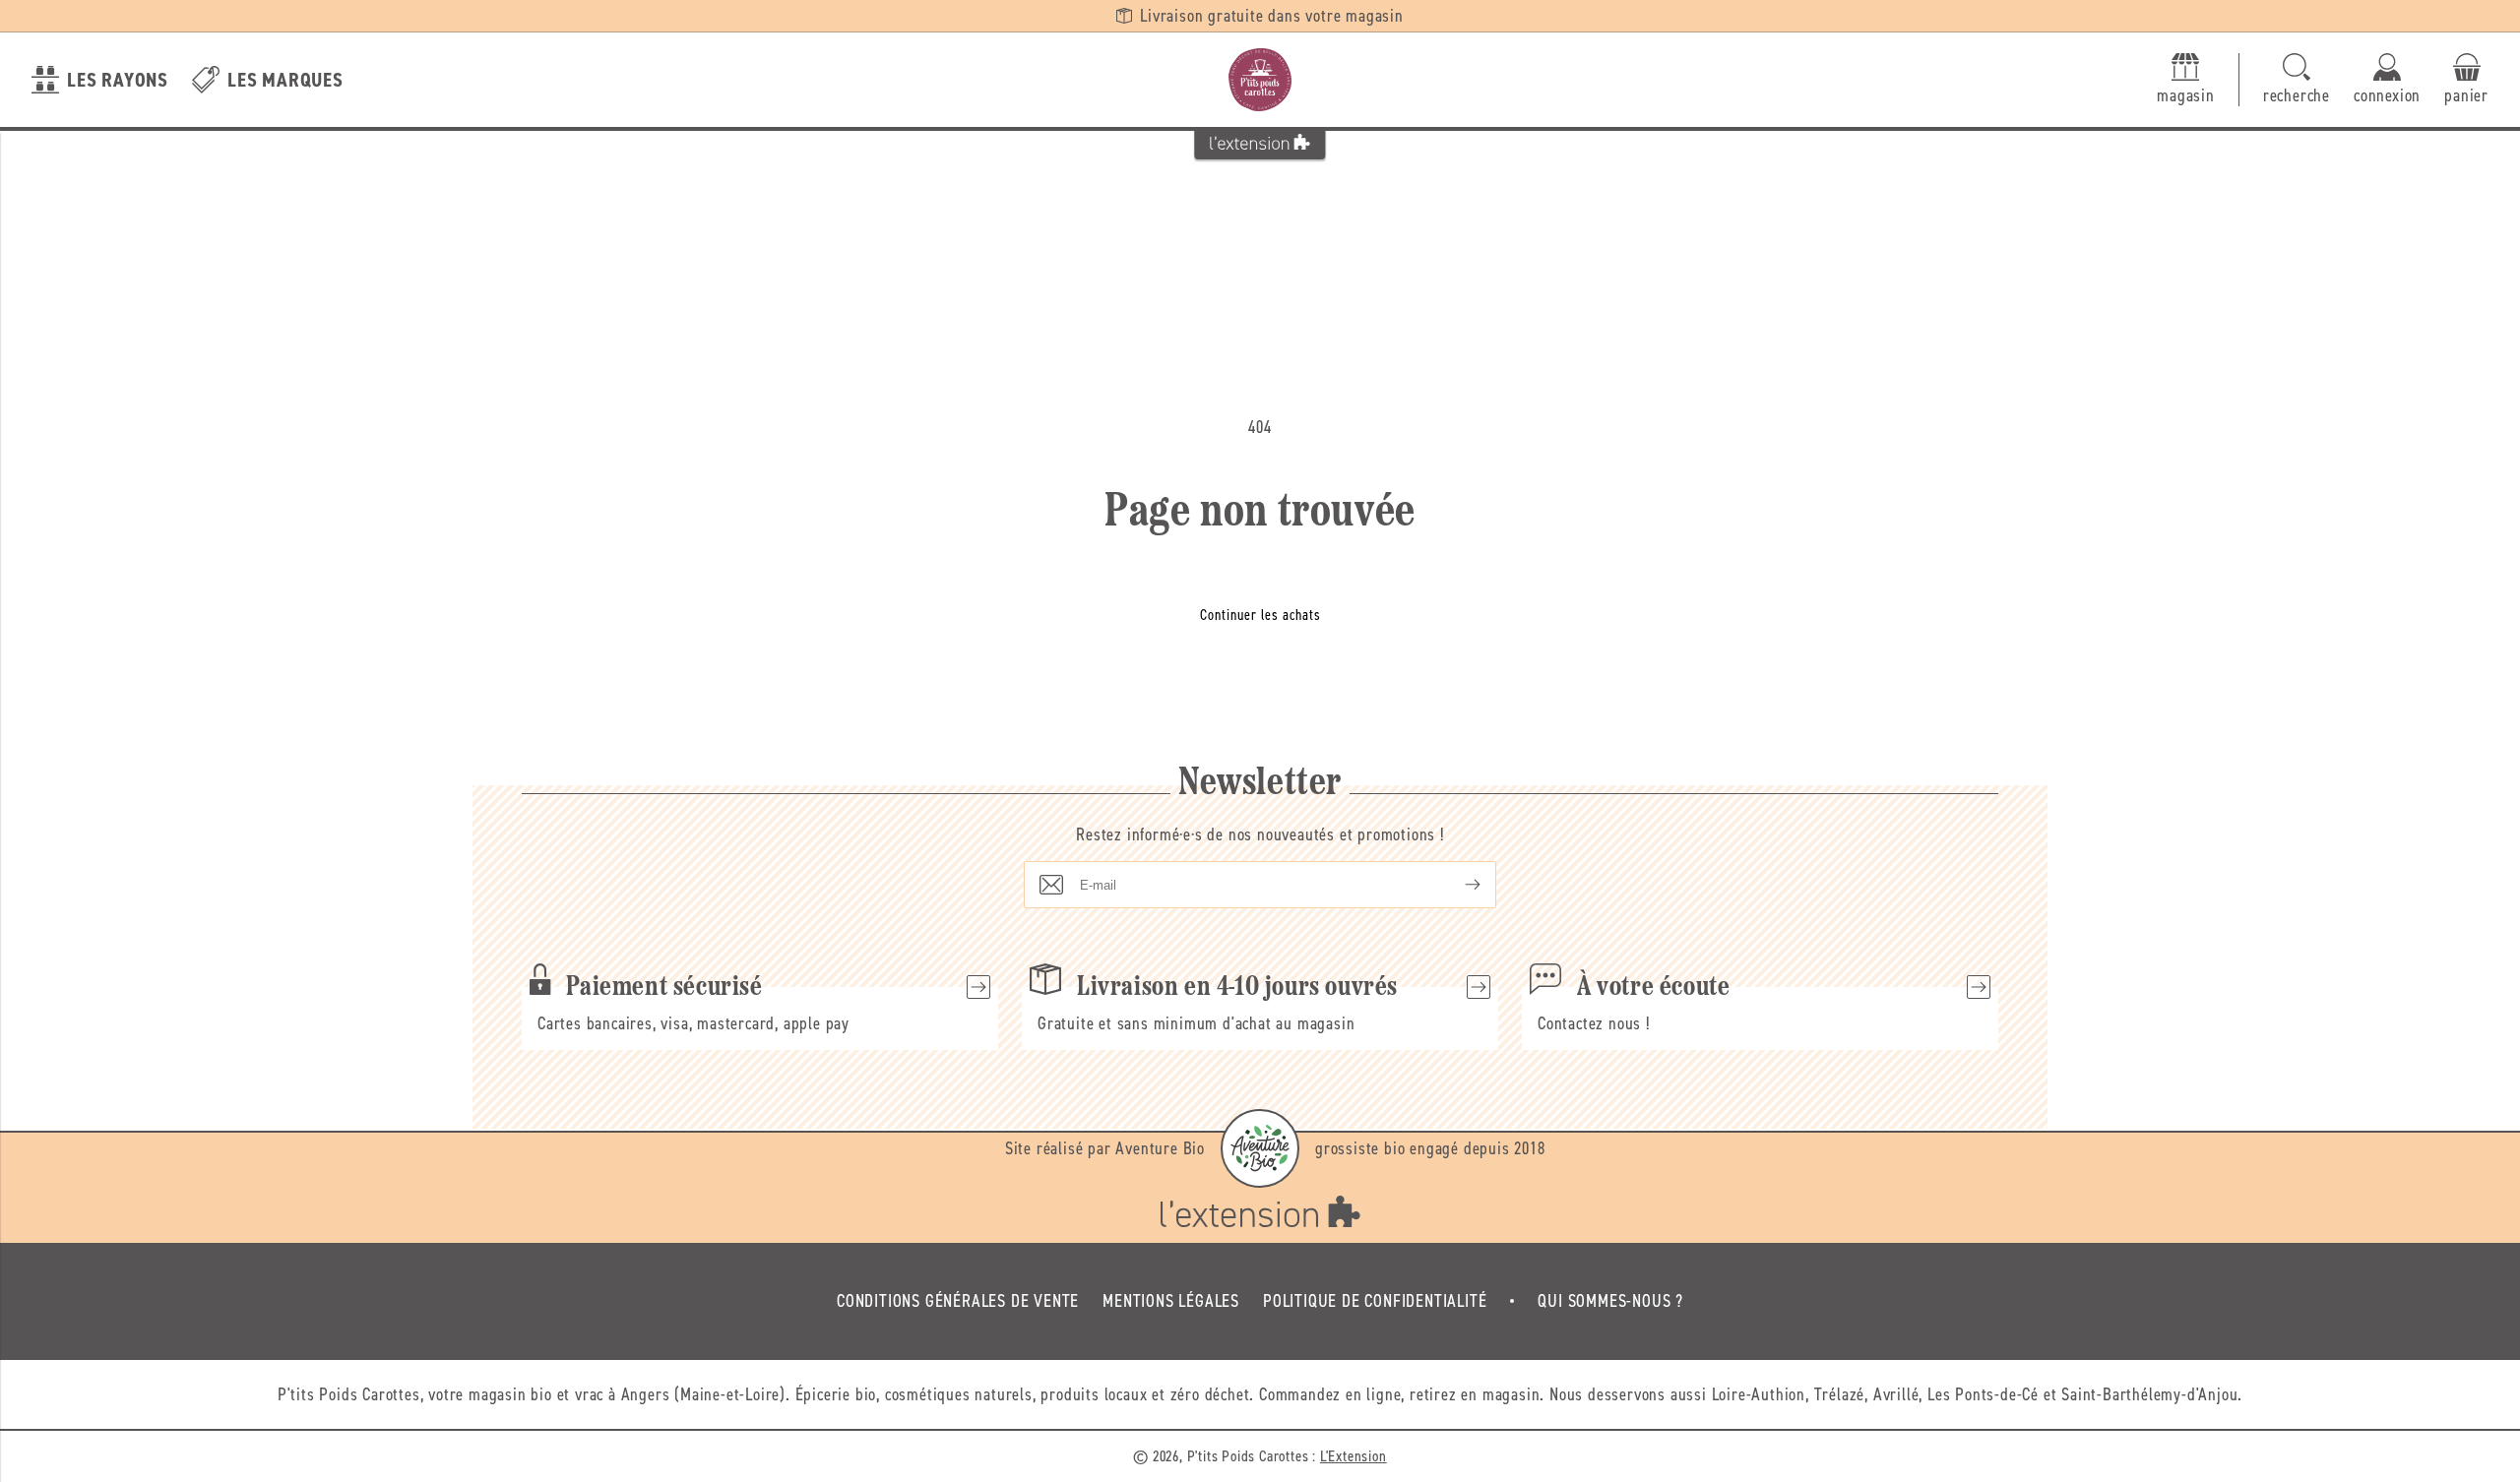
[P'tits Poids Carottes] (1260, 80)
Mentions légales (1171, 1301)
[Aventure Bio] (1260, 1148)
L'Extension (1354, 1456)
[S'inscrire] (1457, 885)
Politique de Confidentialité (1375, 1301)
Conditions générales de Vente (958, 1301)
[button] (2297, 80)
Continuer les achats (1260, 615)
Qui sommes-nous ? (1610, 1301)
